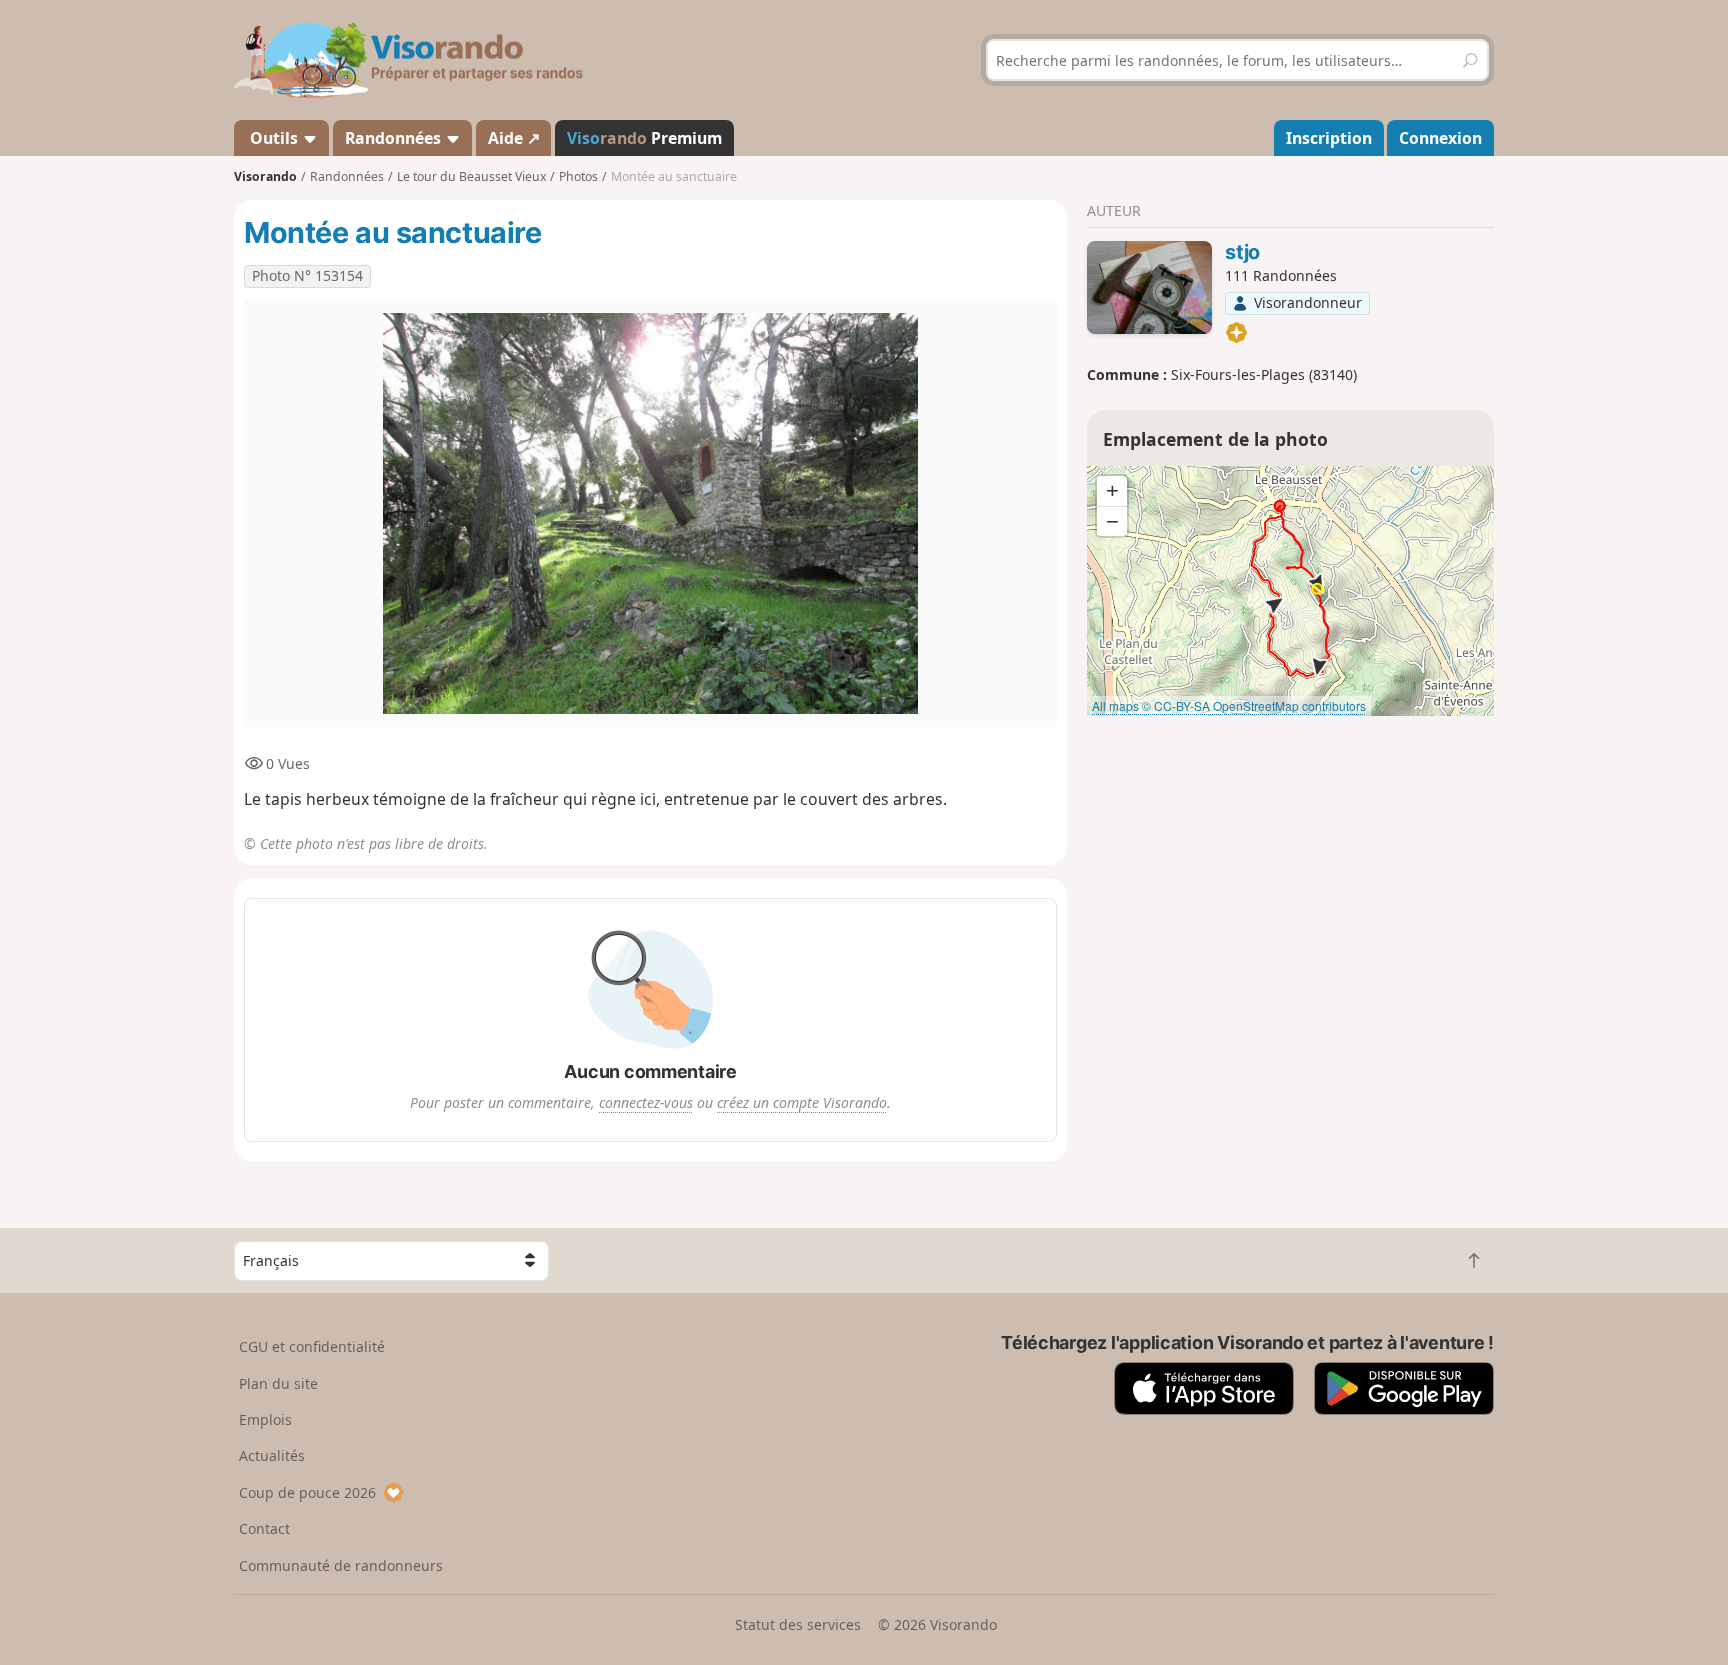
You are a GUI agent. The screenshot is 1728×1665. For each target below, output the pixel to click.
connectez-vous (646, 1102)
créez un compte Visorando (802, 1102)
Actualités (272, 1455)
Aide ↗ (514, 138)
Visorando (265, 176)
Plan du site (278, 1383)
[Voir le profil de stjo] (1149, 288)
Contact (264, 1528)
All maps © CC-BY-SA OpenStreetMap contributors (1229, 705)
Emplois (265, 1419)
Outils (274, 138)
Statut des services (798, 1624)
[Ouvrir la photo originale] (650, 514)
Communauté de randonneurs (341, 1565)
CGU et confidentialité (312, 1346)
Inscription (1329, 138)
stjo (1242, 252)
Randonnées (395, 138)
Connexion (1440, 138)
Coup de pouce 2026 (307, 1492)
